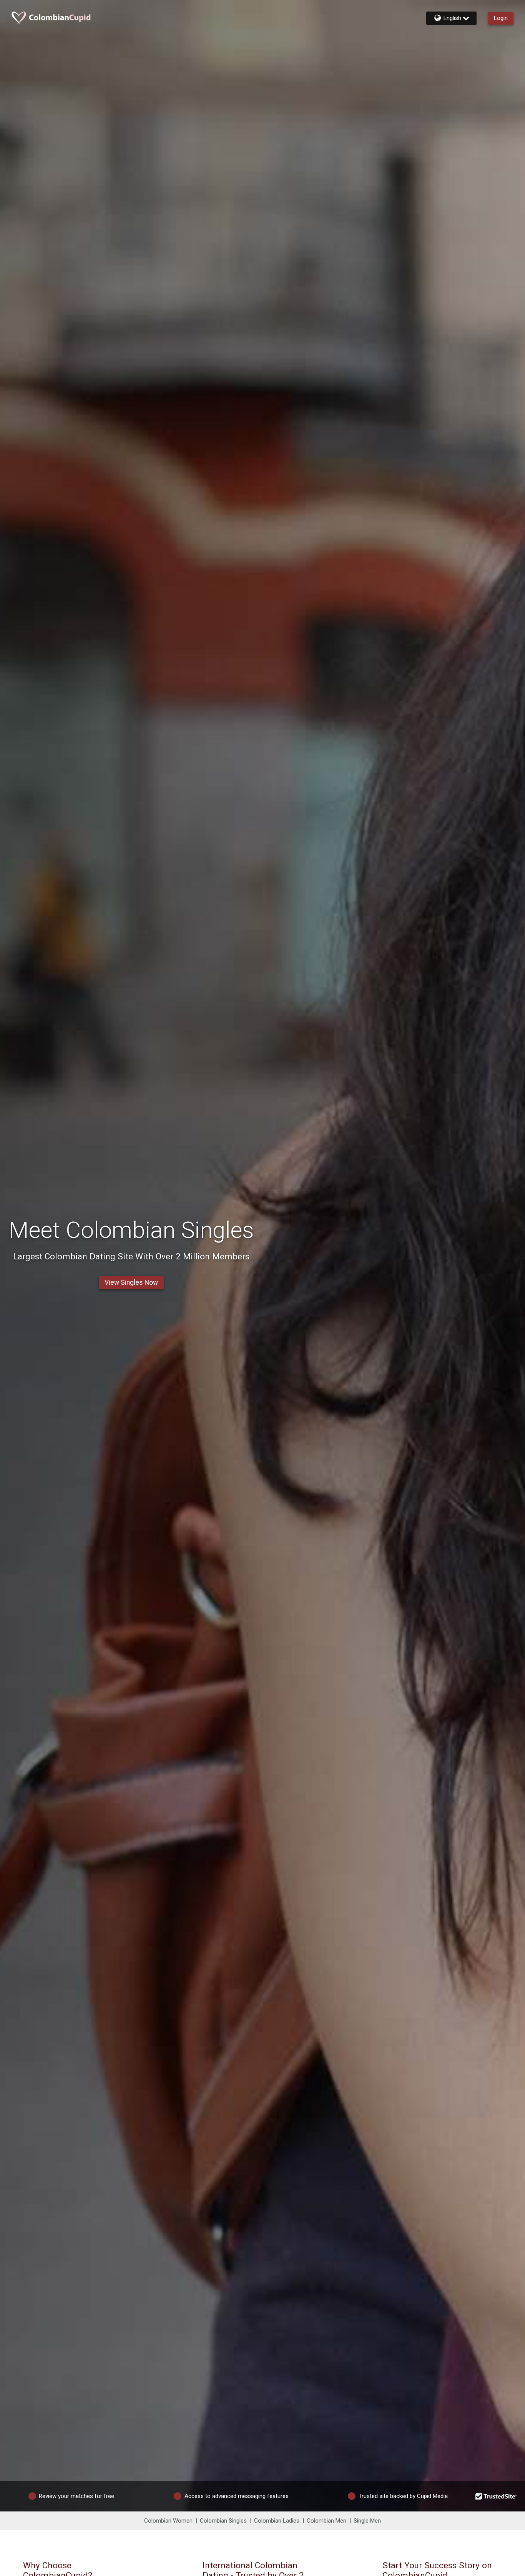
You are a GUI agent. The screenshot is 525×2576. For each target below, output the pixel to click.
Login (501, 18)
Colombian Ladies (277, 2521)
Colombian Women (168, 2521)
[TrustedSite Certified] (496, 2496)
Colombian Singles (223, 2521)
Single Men (367, 2521)
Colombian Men (326, 2521)
